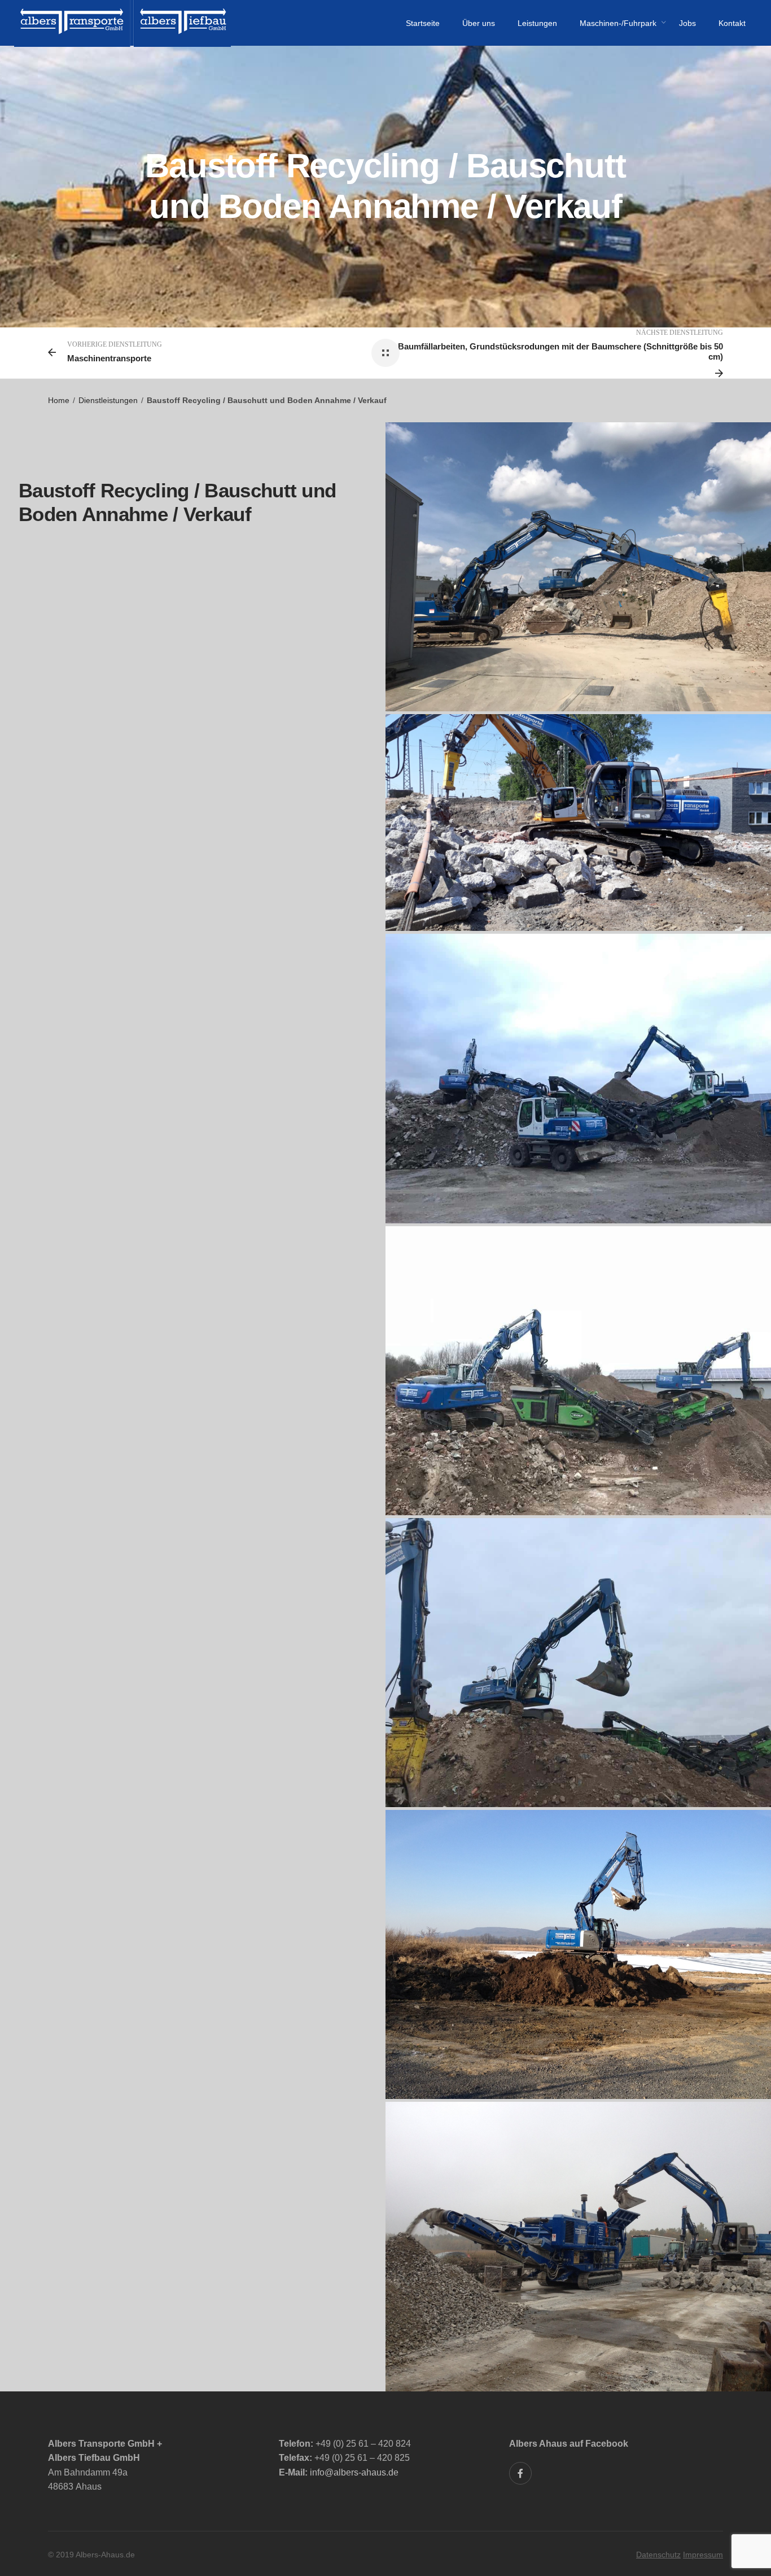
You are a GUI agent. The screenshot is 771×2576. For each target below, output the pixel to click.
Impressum (703, 2555)
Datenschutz (658, 2555)
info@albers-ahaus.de (354, 2472)
